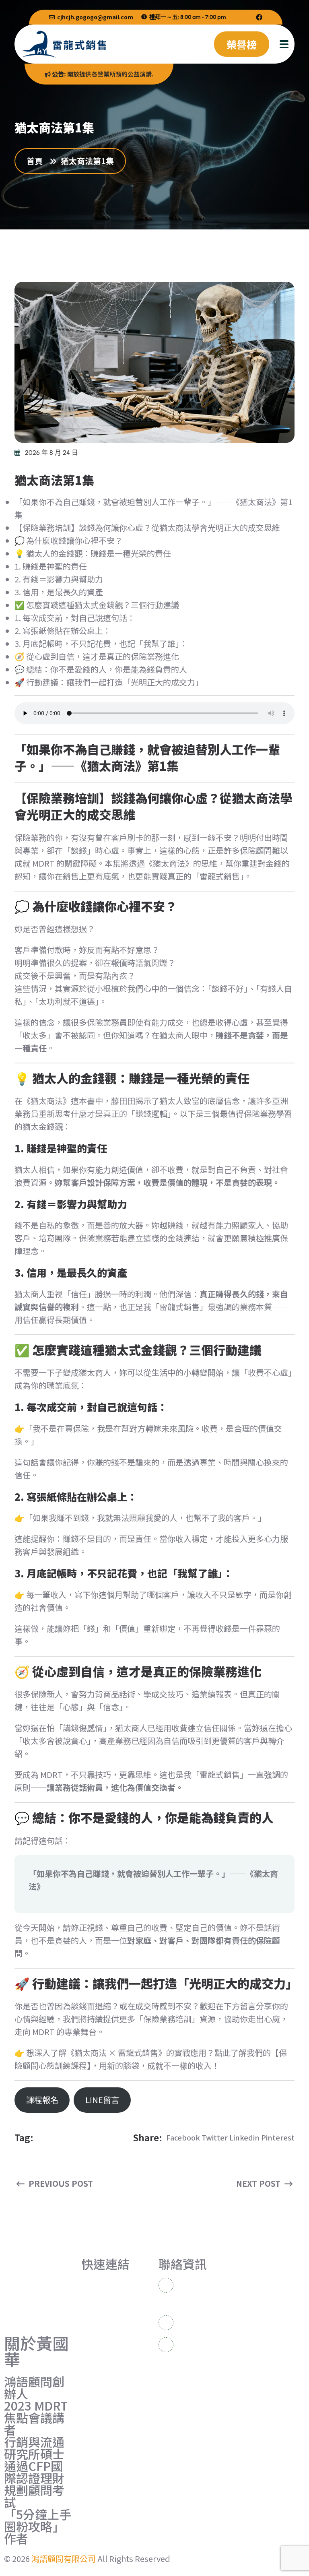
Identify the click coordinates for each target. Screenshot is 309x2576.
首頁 (37, 161)
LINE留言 (102, 2100)
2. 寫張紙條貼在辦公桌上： (63, 631)
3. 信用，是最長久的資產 (59, 592)
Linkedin (244, 2137)
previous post (60, 2184)
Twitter (215, 2137)
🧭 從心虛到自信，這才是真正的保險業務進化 (97, 656)
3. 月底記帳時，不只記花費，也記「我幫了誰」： (101, 643)
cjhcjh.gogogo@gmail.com (95, 17)
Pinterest (278, 2137)
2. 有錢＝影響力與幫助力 (59, 579)
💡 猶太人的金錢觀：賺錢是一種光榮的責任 (93, 553)
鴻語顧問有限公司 (64, 2558)
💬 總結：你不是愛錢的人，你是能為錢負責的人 (101, 669)
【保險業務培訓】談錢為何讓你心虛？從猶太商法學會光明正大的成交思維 (147, 527)
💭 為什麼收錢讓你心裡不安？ (69, 540)
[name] (259, 17)
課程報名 (42, 2100)
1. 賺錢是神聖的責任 (51, 566)
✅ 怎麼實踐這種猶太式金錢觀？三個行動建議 (97, 605)
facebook (183, 2137)
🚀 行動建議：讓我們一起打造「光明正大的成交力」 (109, 682)
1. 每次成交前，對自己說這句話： (75, 618)
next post (259, 2184)
